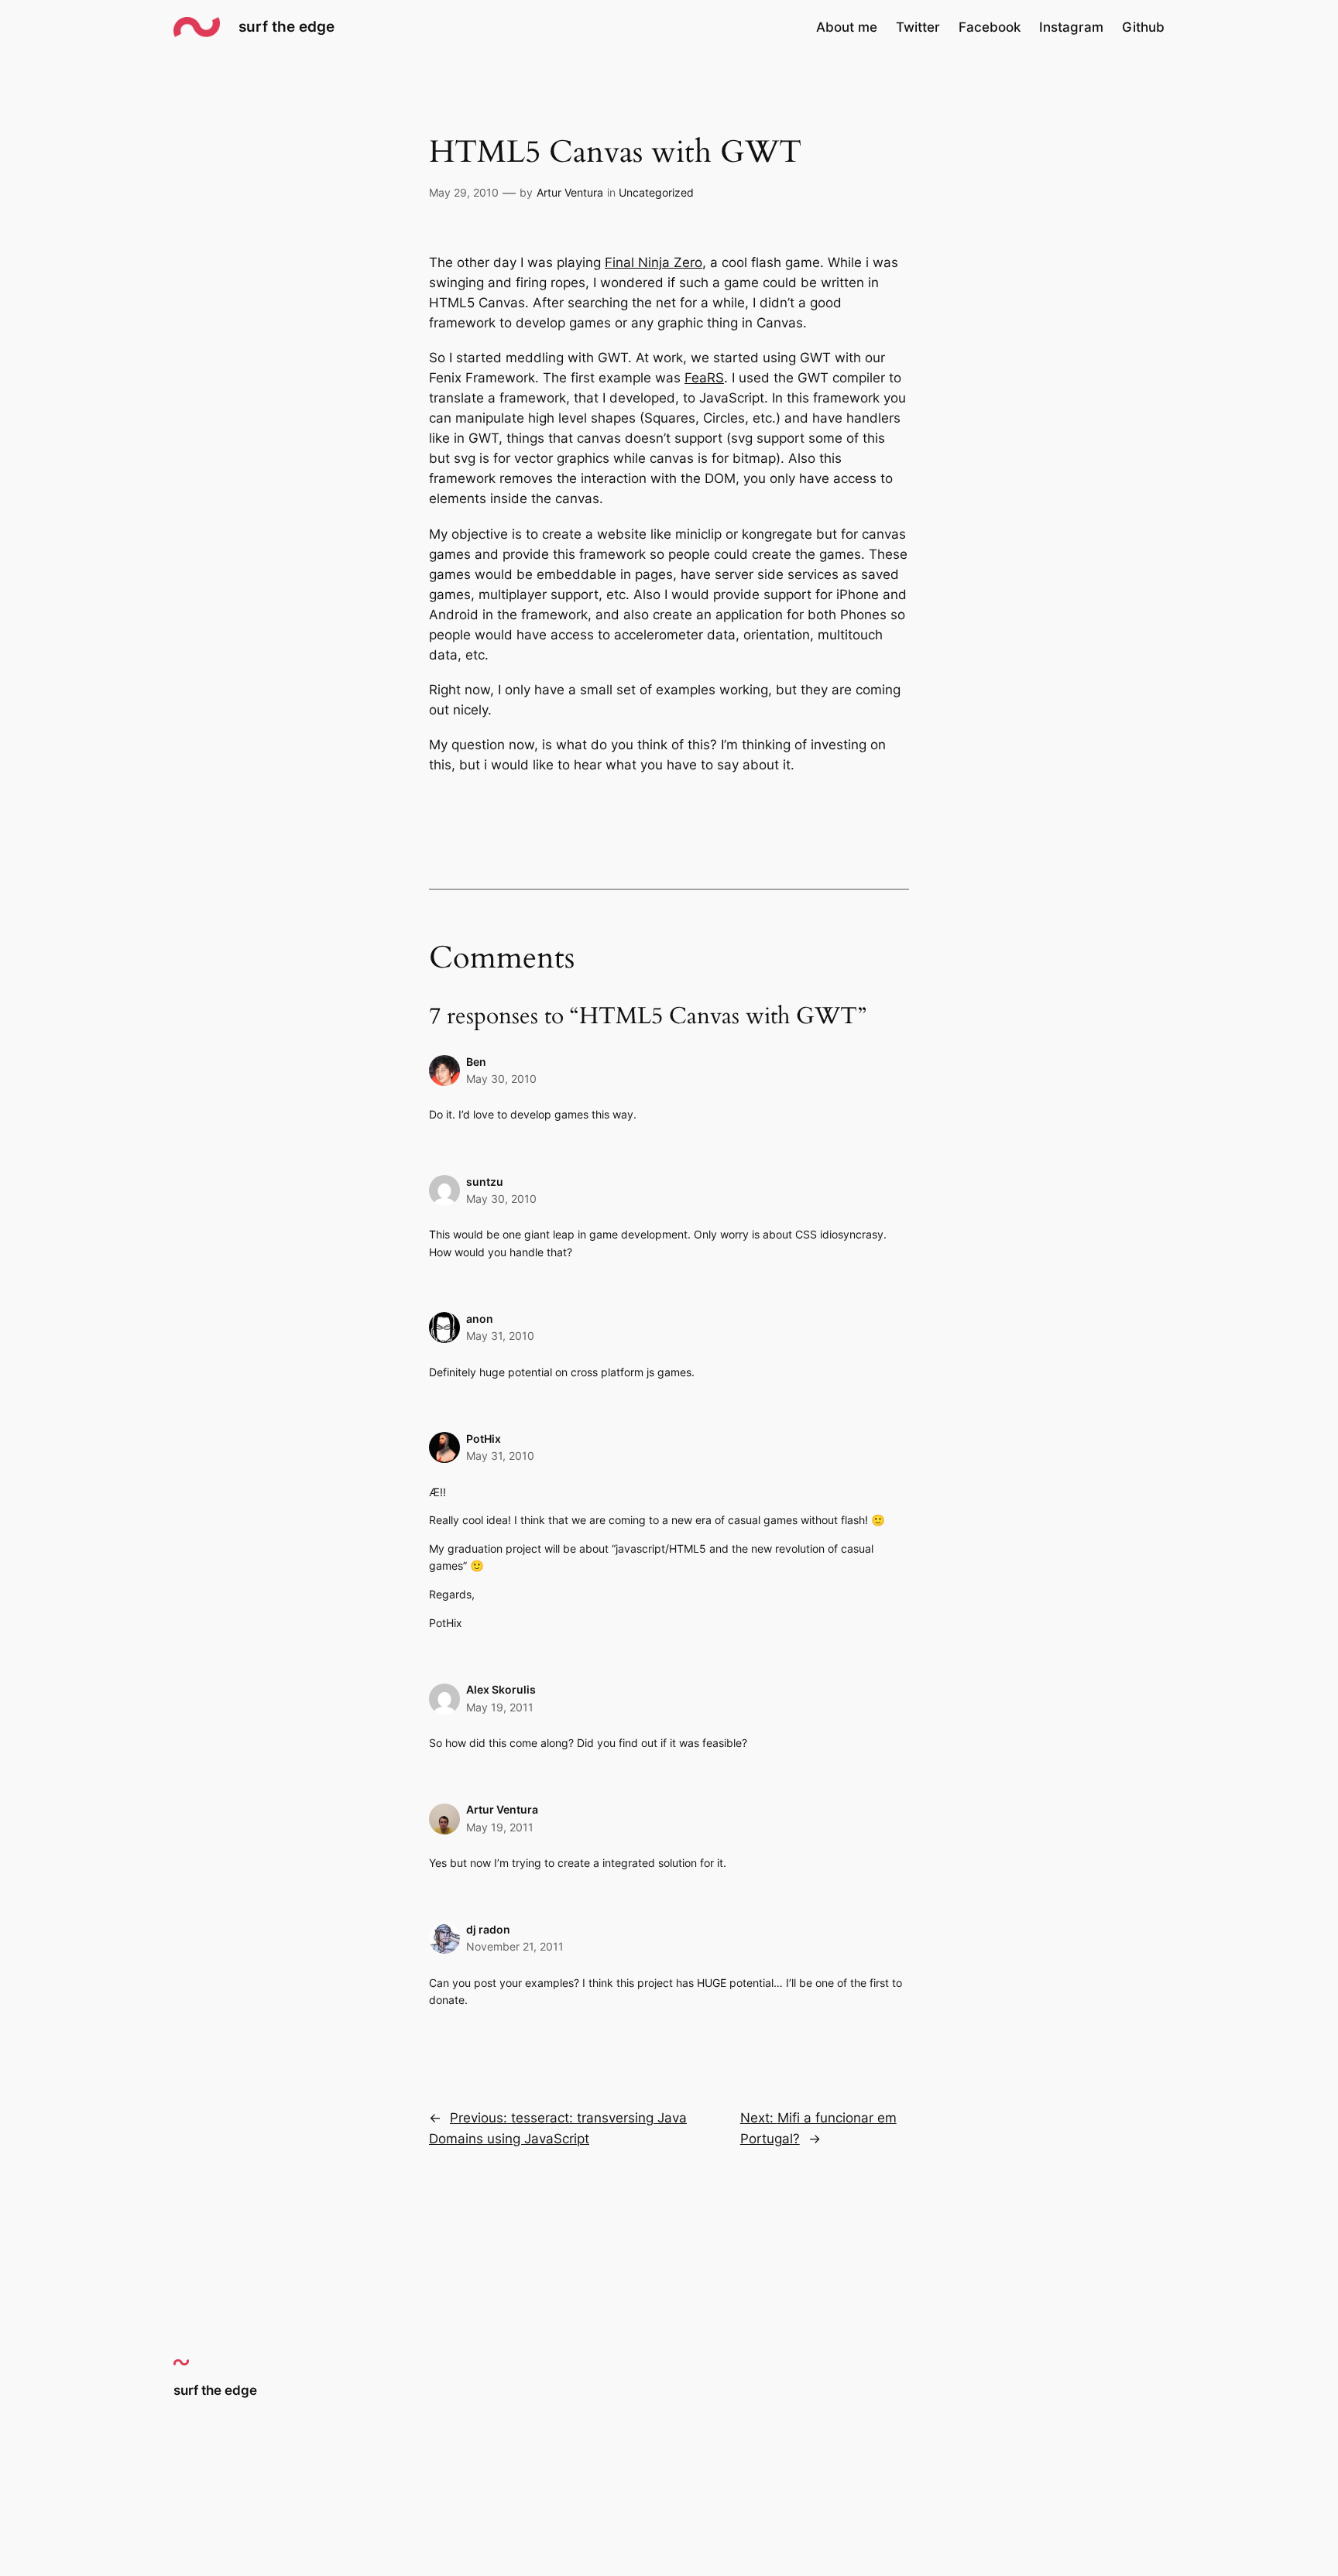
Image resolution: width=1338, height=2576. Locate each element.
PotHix (484, 1439)
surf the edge (286, 26)
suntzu (485, 1182)
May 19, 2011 (500, 1707)
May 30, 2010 (501, 1079)
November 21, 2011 (515, 1946)
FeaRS (704, 378)
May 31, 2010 (500, 1336)
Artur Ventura (570, 192)
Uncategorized (656, 192)
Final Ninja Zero (654, 262)
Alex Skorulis (501, 1689)
